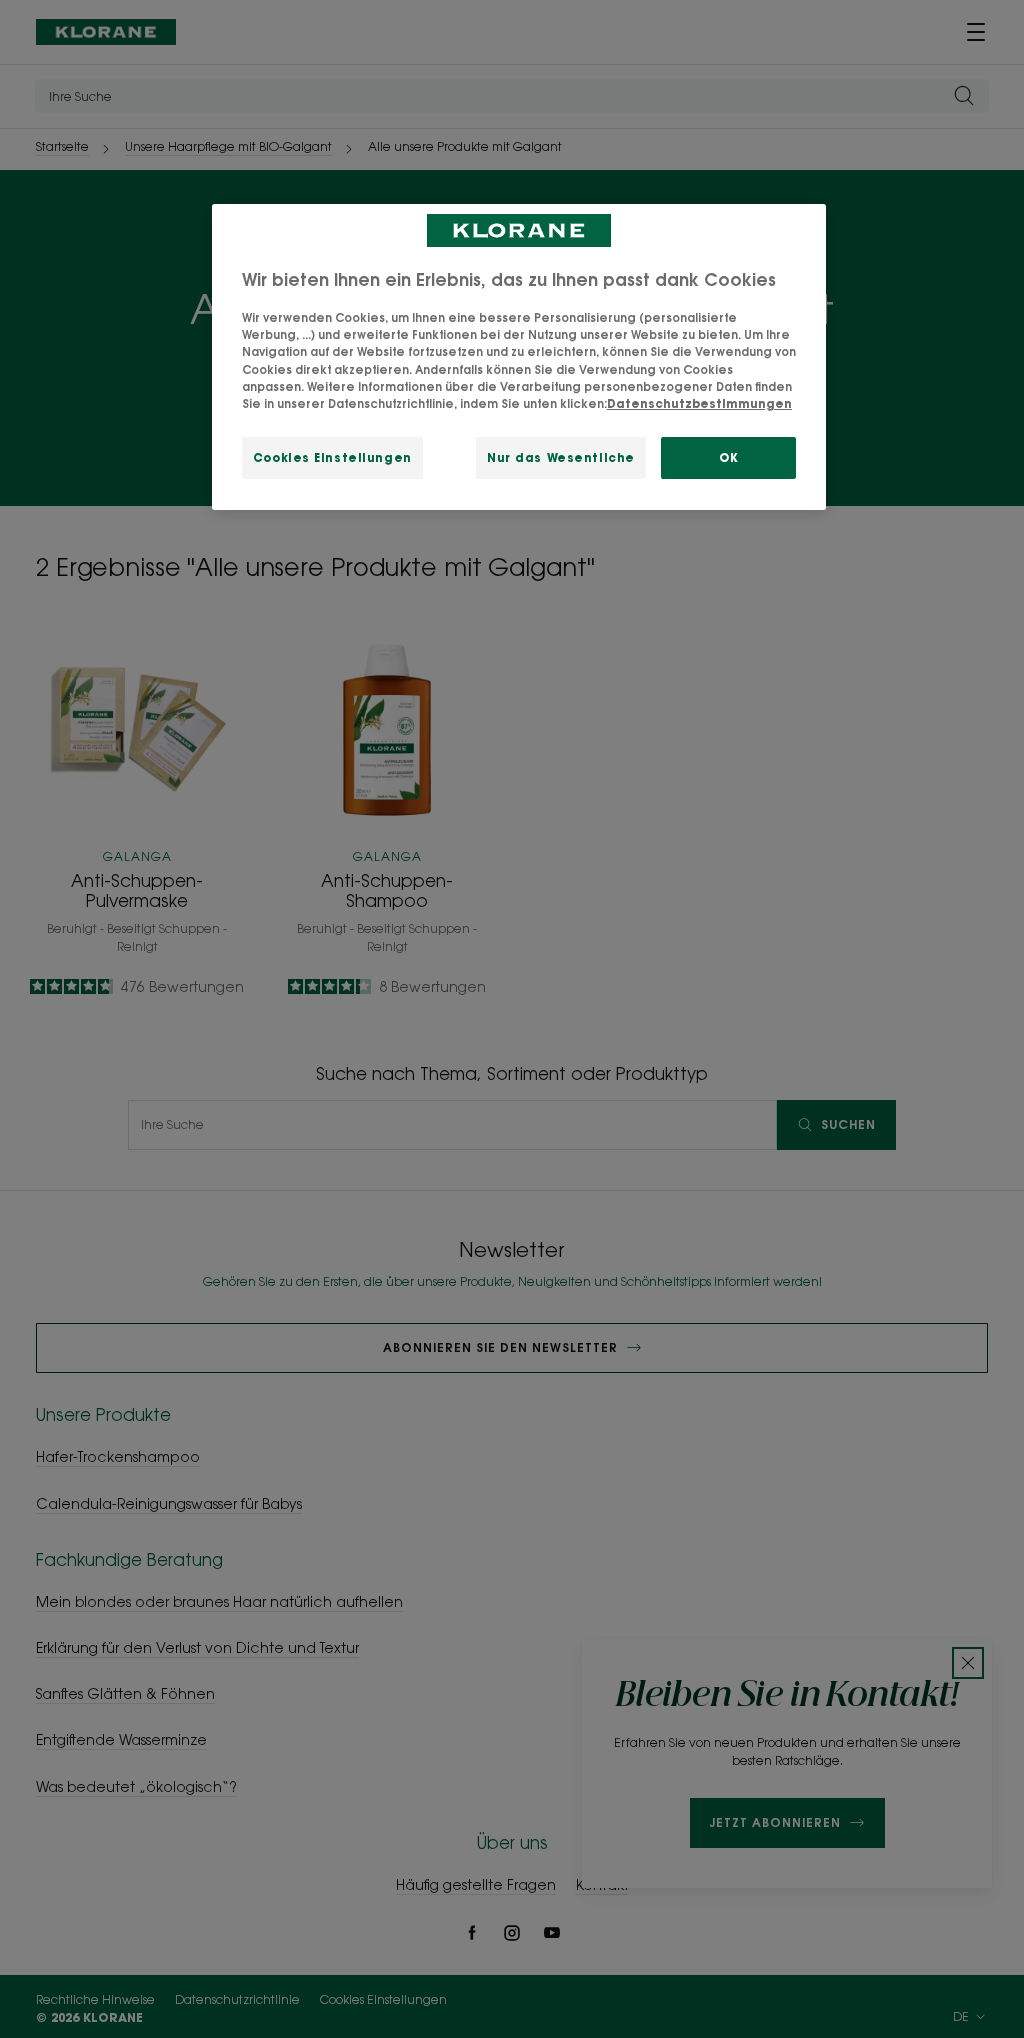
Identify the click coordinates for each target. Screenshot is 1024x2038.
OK (728, 457)
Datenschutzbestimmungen (699, 403)
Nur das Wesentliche (561, 457)
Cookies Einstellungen (332, 457)
